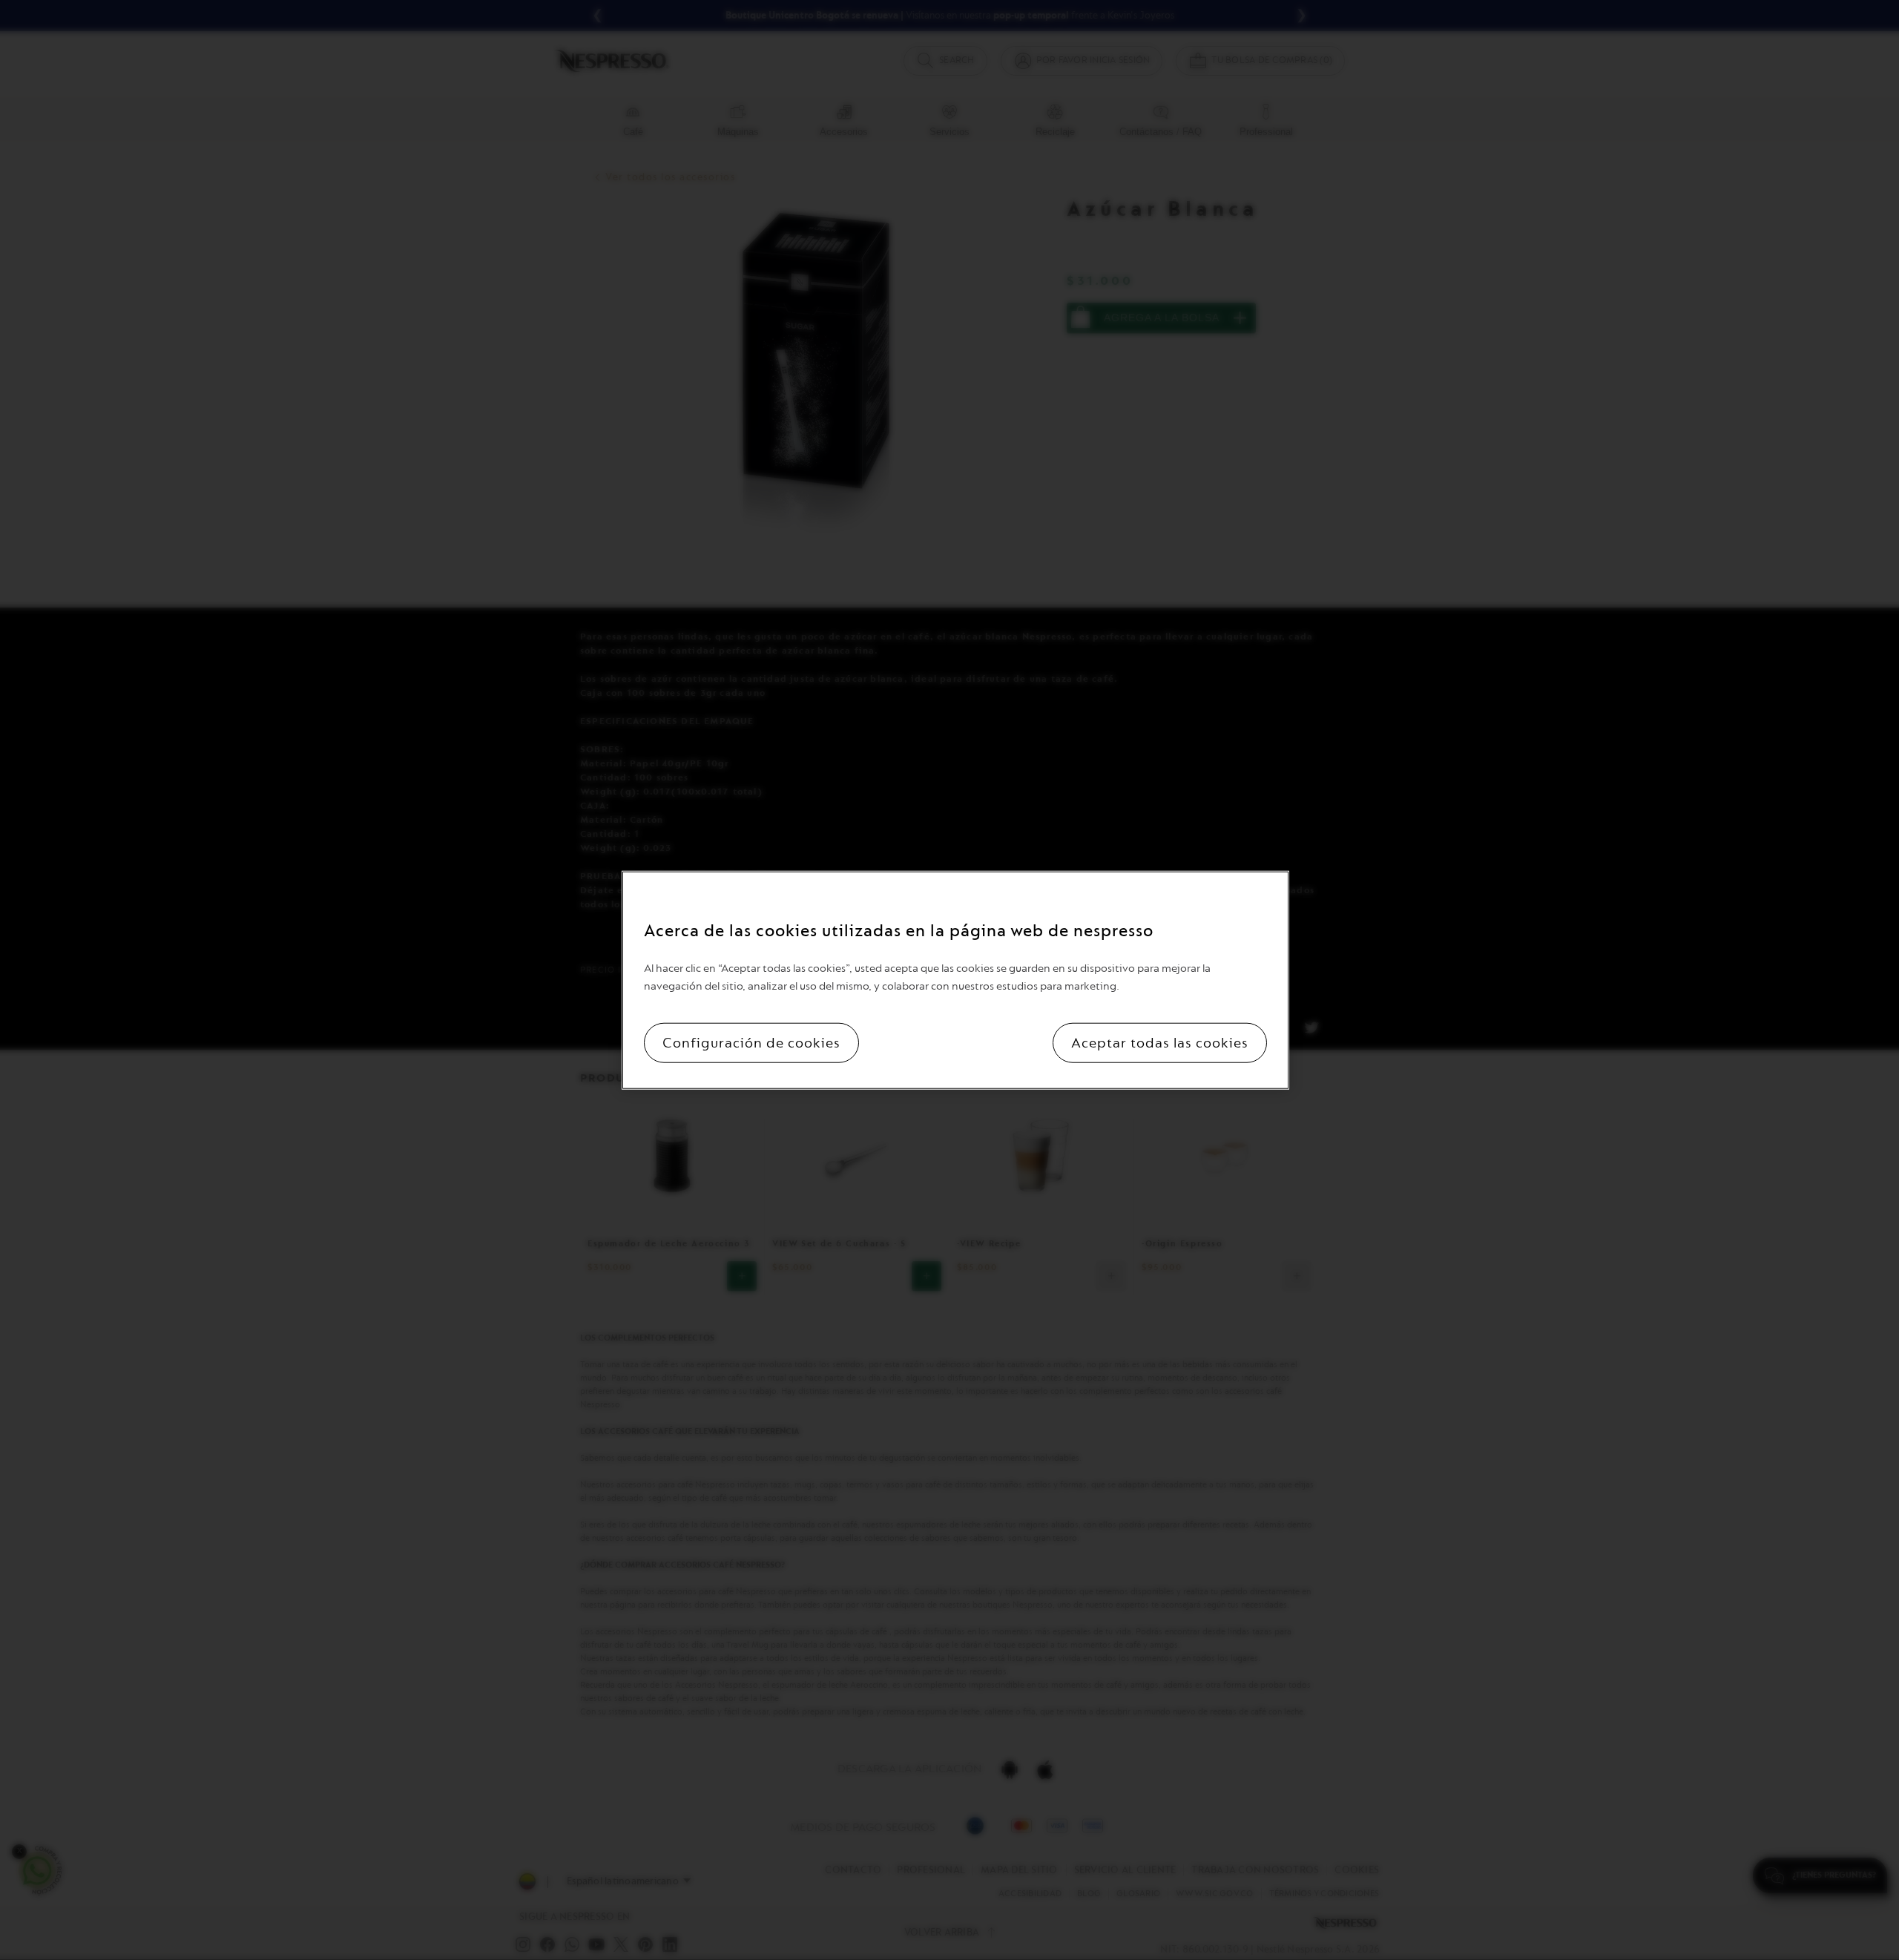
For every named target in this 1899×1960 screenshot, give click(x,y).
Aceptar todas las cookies (1160, 1042)
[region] (955, 980)
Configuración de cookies (751, 1042)
